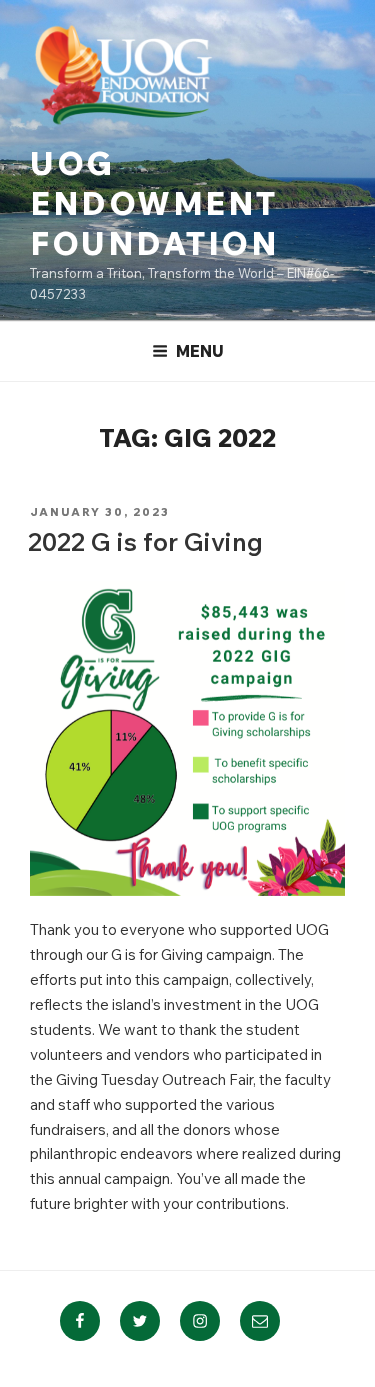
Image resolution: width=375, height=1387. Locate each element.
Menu (200, 351)
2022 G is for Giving (145, 541)
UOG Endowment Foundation (155, 203)
